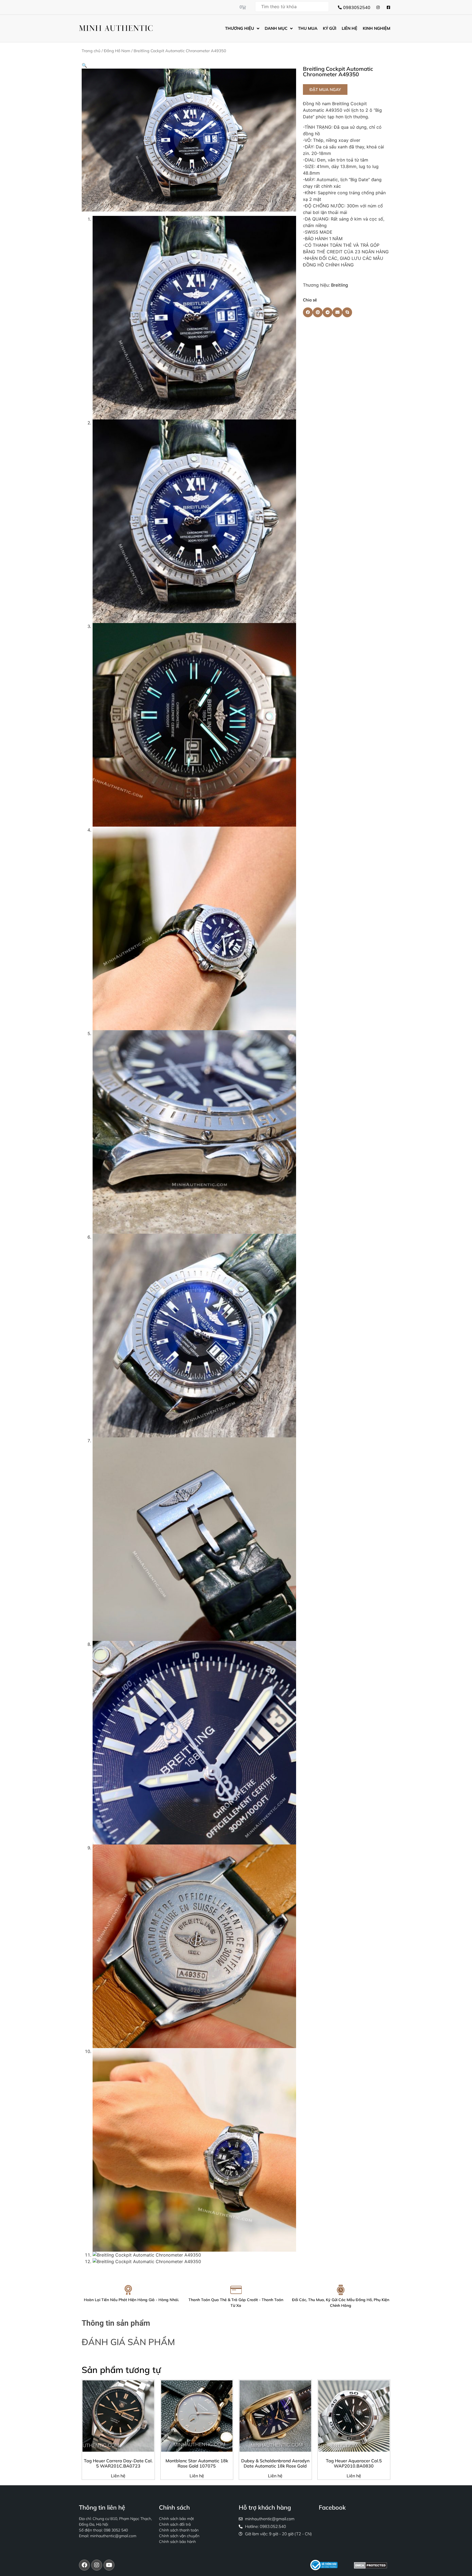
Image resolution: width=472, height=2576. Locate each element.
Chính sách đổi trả (175, 2524)
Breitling (340, 285)
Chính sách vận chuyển (179, 2536)
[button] (84, 65)
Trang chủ (91, 51)
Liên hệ (118, 2476)
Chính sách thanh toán (179, 2530)
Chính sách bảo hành (177, 2542)
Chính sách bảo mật (176, 2519)
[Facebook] (84, 2565)
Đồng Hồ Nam (117, 51)
